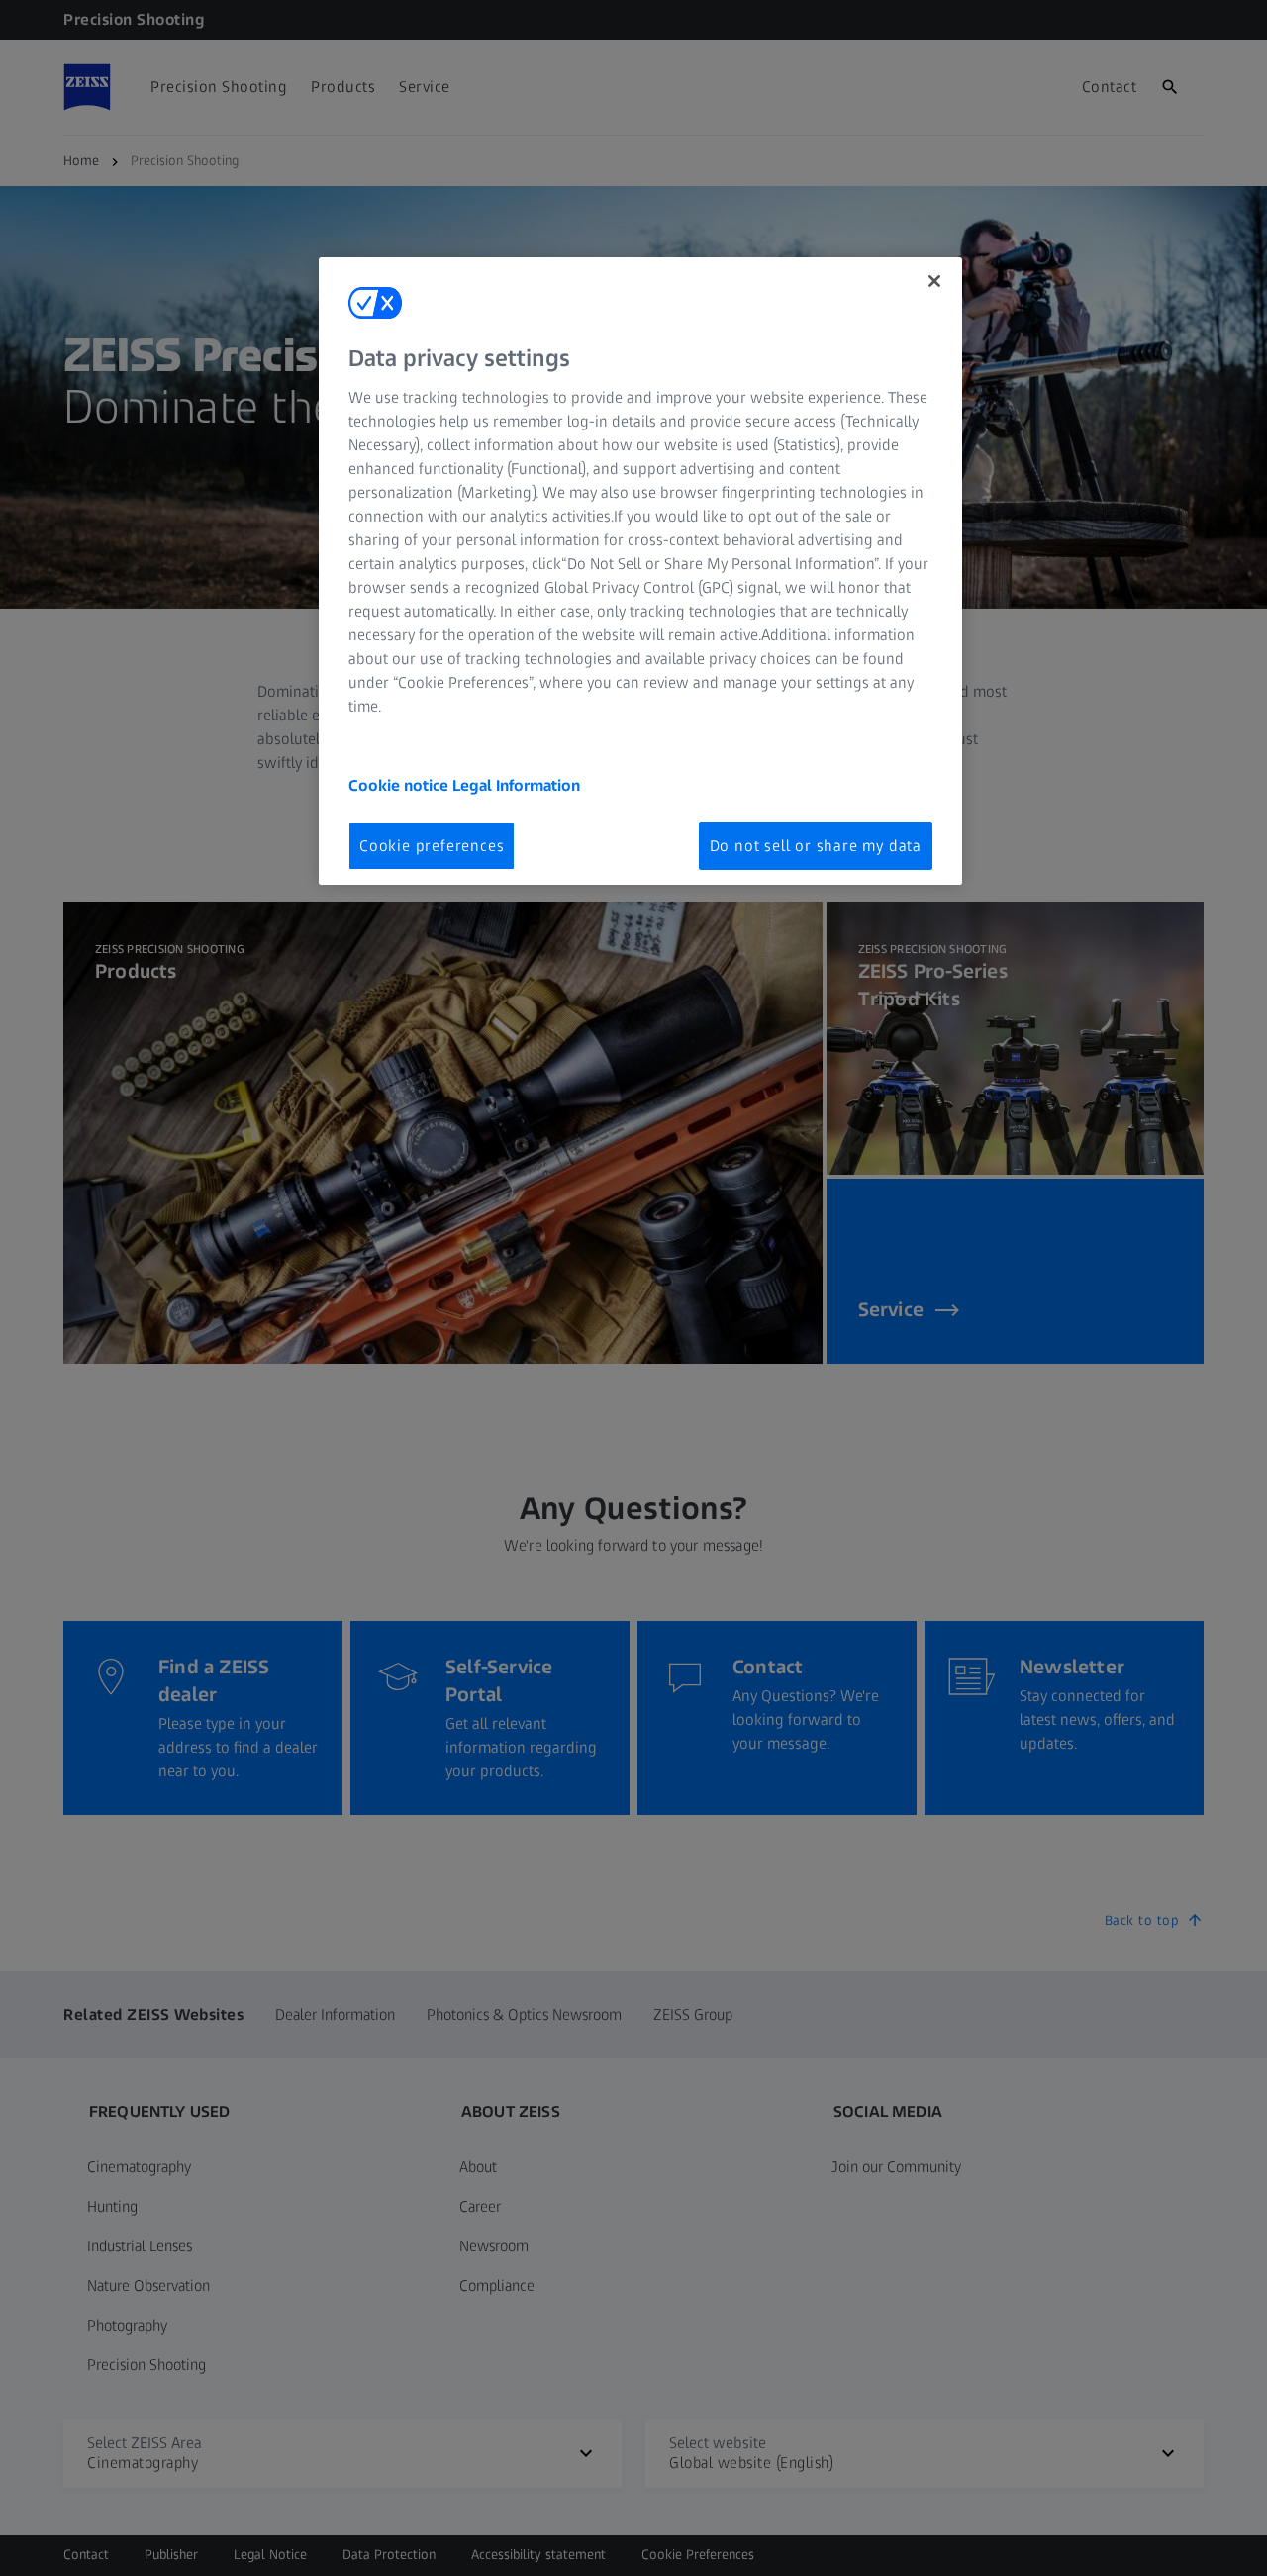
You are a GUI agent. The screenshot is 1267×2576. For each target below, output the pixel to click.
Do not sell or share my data (816, 846)
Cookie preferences (432, 846)
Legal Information (516, 785)
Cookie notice (400, 785)
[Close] (934, 281)
